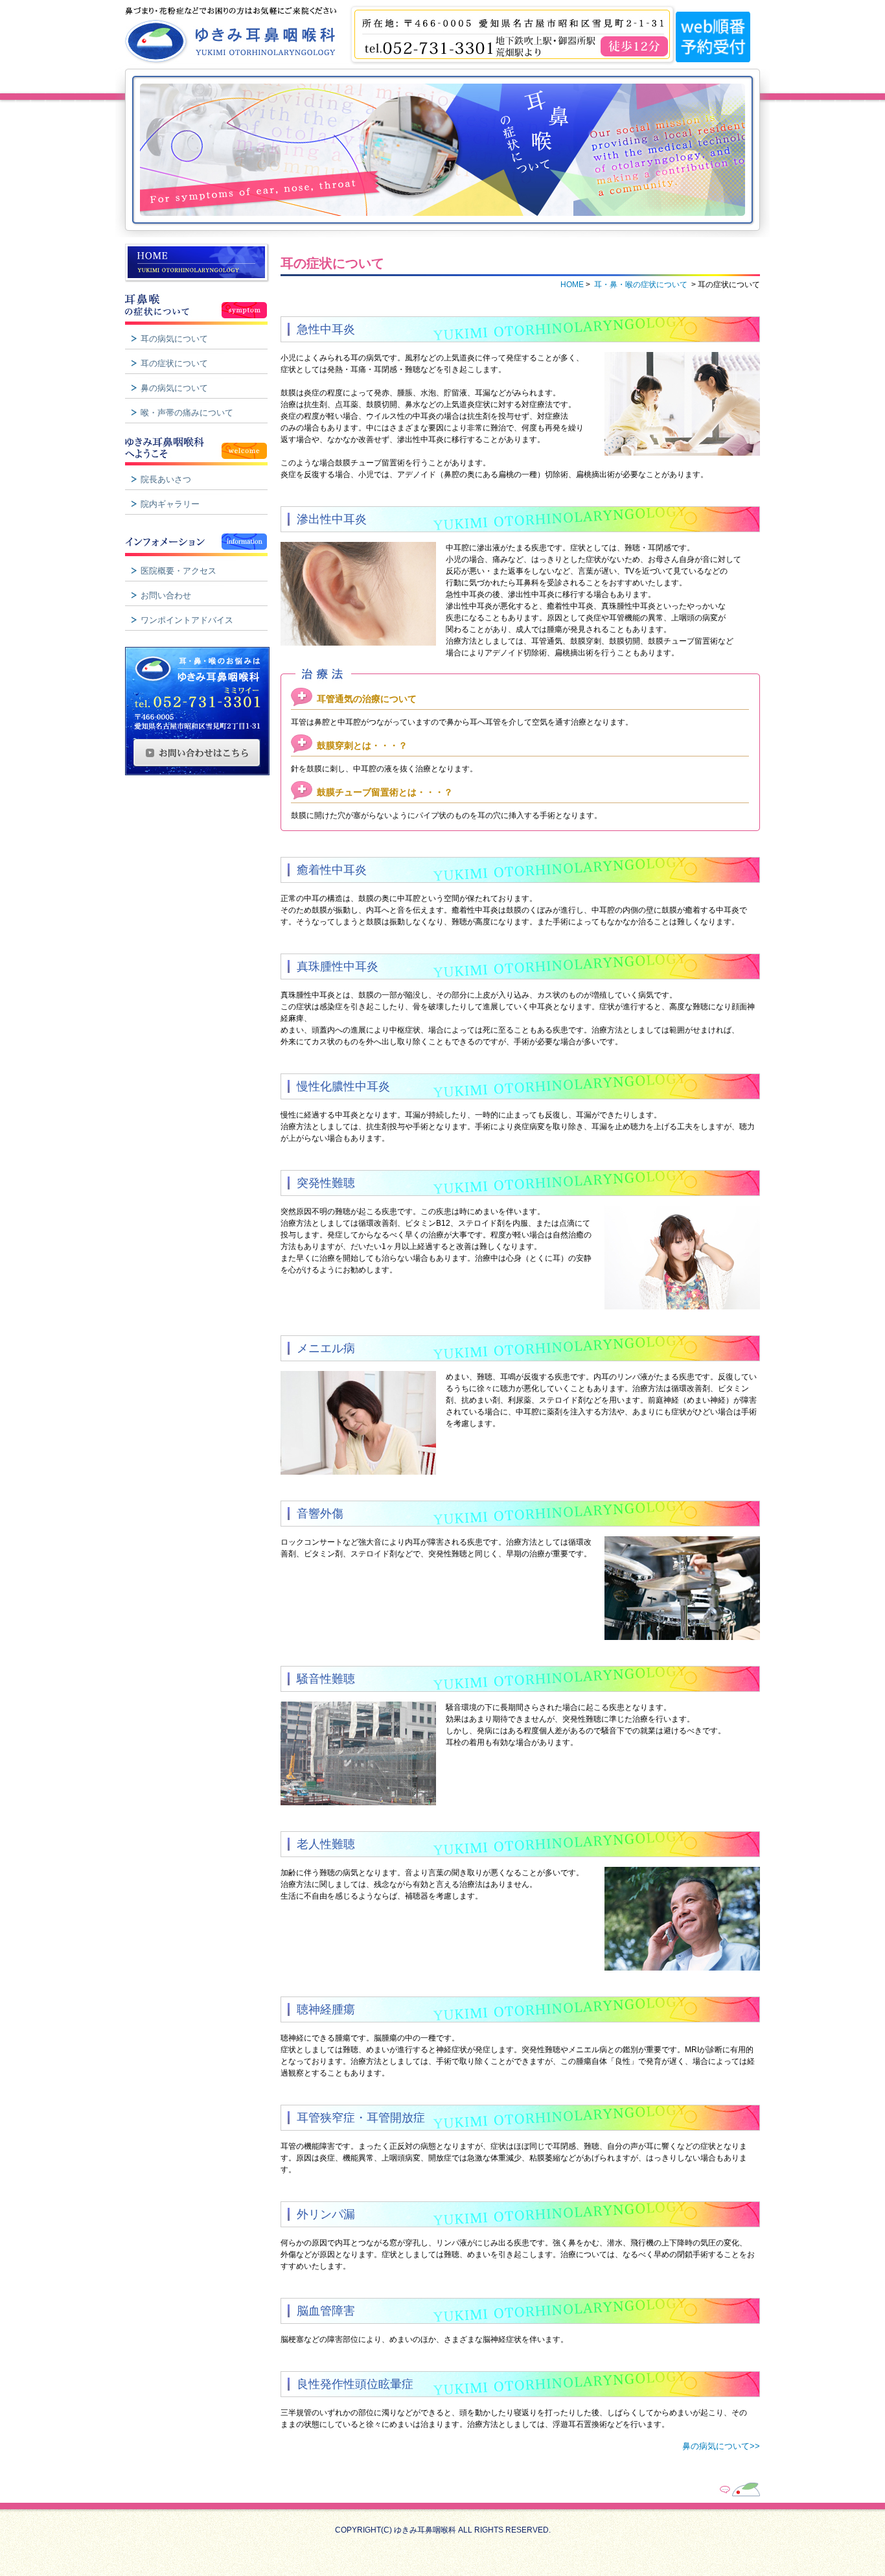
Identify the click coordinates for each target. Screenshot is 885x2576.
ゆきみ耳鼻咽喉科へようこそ (200, 446)
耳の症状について (174, 363)
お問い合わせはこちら (197, 753)
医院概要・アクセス (178, 571)
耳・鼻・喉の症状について (200, 305)
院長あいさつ (166, 479)
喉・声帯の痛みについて (187, 413)
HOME (200, 263)
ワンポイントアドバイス (187, 620)
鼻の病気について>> (721, 2446)
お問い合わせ (166, 595)
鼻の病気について (174, 388)
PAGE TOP (710, 2488)
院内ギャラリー (170, 504)
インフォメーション (200, 537)
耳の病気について (174, 339)
